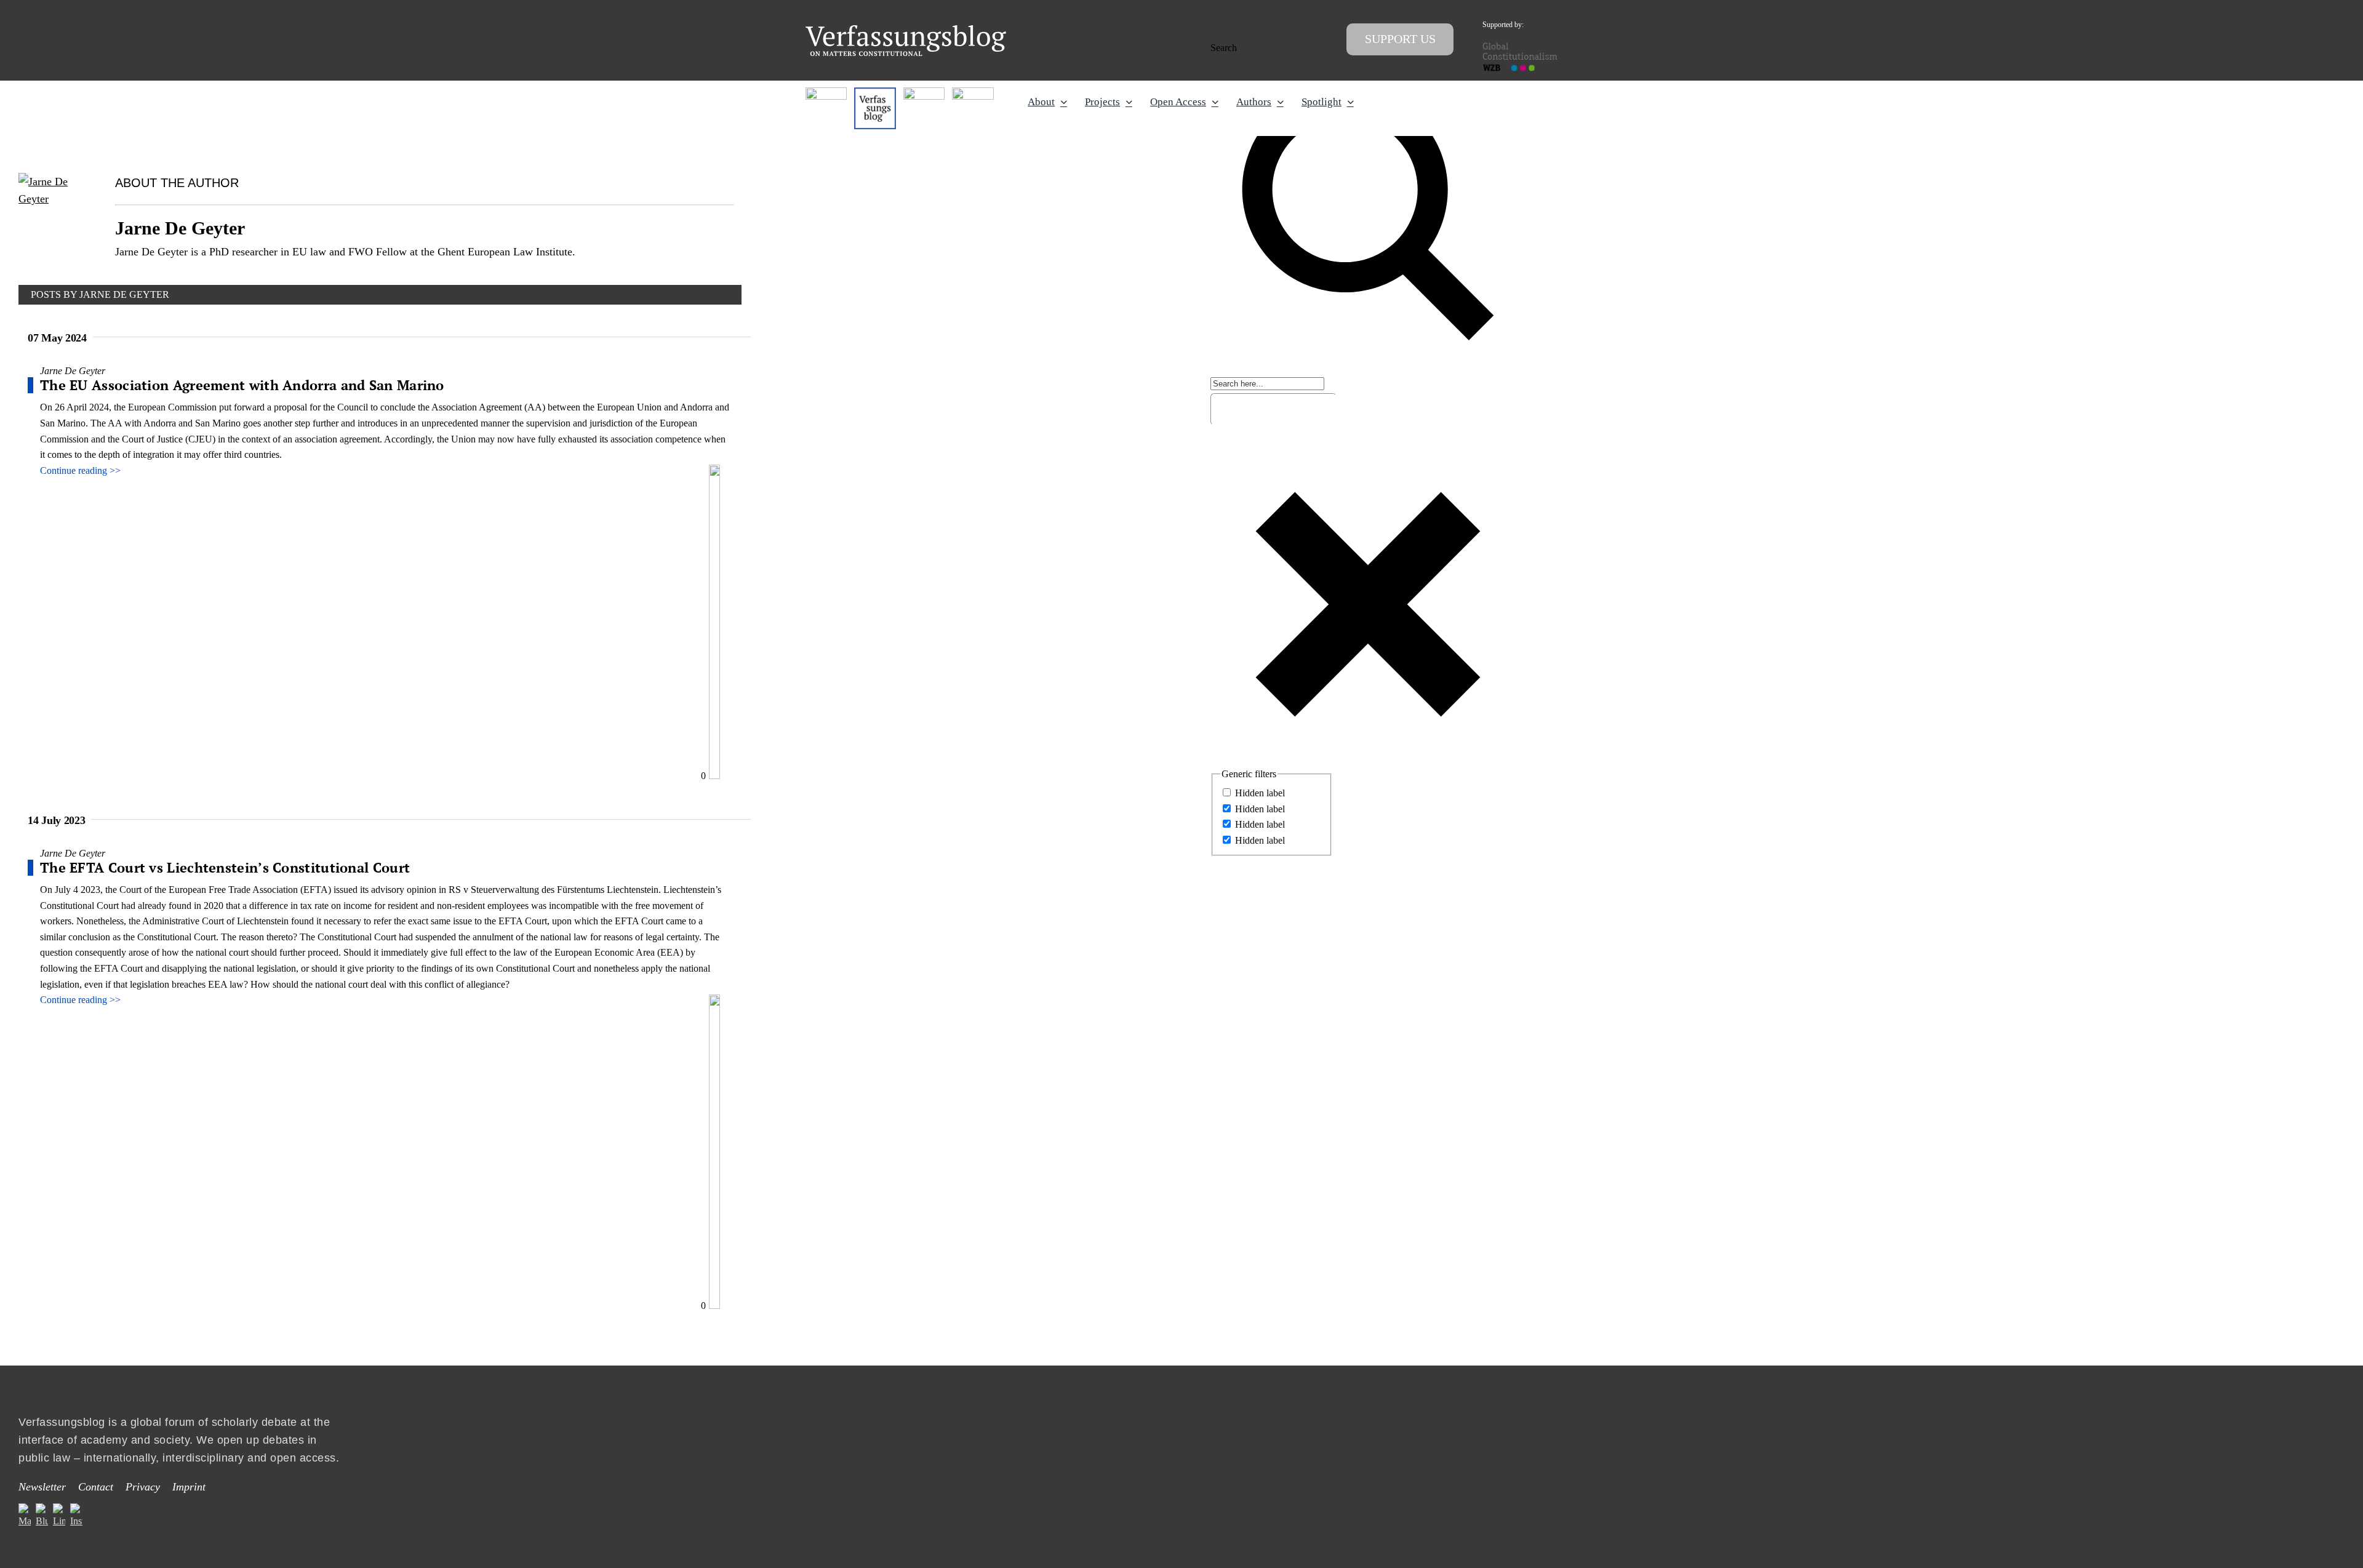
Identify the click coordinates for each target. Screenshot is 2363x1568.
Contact (96, 1487)
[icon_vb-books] (973, 92)
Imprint (189, 1487)
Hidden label (1260, 793)
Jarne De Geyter (73, 371)
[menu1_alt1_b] (875, 92)
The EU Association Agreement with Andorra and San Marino (242, 385)
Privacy (143, 1487)
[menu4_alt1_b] (826, 92)
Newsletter (42, 1487)
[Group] (906, 30)
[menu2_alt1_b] (924, 92)
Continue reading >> (80, 470)
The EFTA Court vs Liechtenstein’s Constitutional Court (225, 867)
